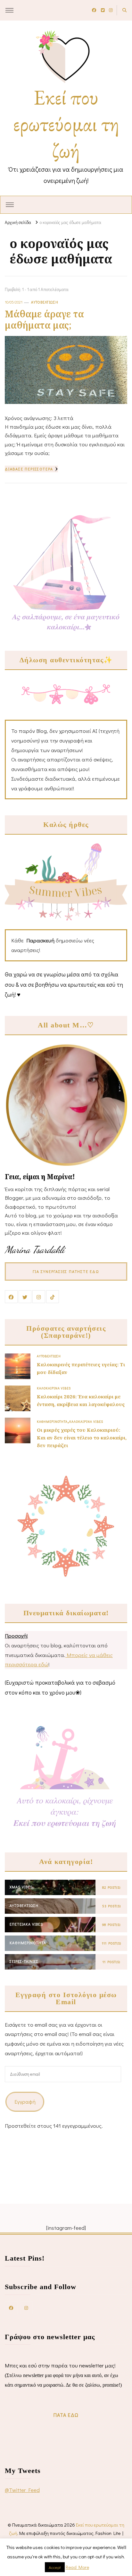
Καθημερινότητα (52, 1421)
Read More (77, 2567)
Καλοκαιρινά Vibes (54, 1388)
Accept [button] (55, 2567)
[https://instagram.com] (26, 2308)
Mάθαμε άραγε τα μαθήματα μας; (44, 319)
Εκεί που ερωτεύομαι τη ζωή (66, 124)
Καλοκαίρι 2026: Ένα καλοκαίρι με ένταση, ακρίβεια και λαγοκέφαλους (81, 1400)
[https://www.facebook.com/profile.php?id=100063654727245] (11, 2308)
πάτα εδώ (66, 2415)
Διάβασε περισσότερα (29, 469)
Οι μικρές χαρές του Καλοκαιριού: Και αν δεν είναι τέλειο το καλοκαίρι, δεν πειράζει (82, 1438)
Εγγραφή (25, 2102)
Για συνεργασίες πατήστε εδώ (66, 1271)
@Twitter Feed (22, 2490)
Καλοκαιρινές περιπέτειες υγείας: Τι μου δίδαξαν (81, 1368)
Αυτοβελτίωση (45, 302)
